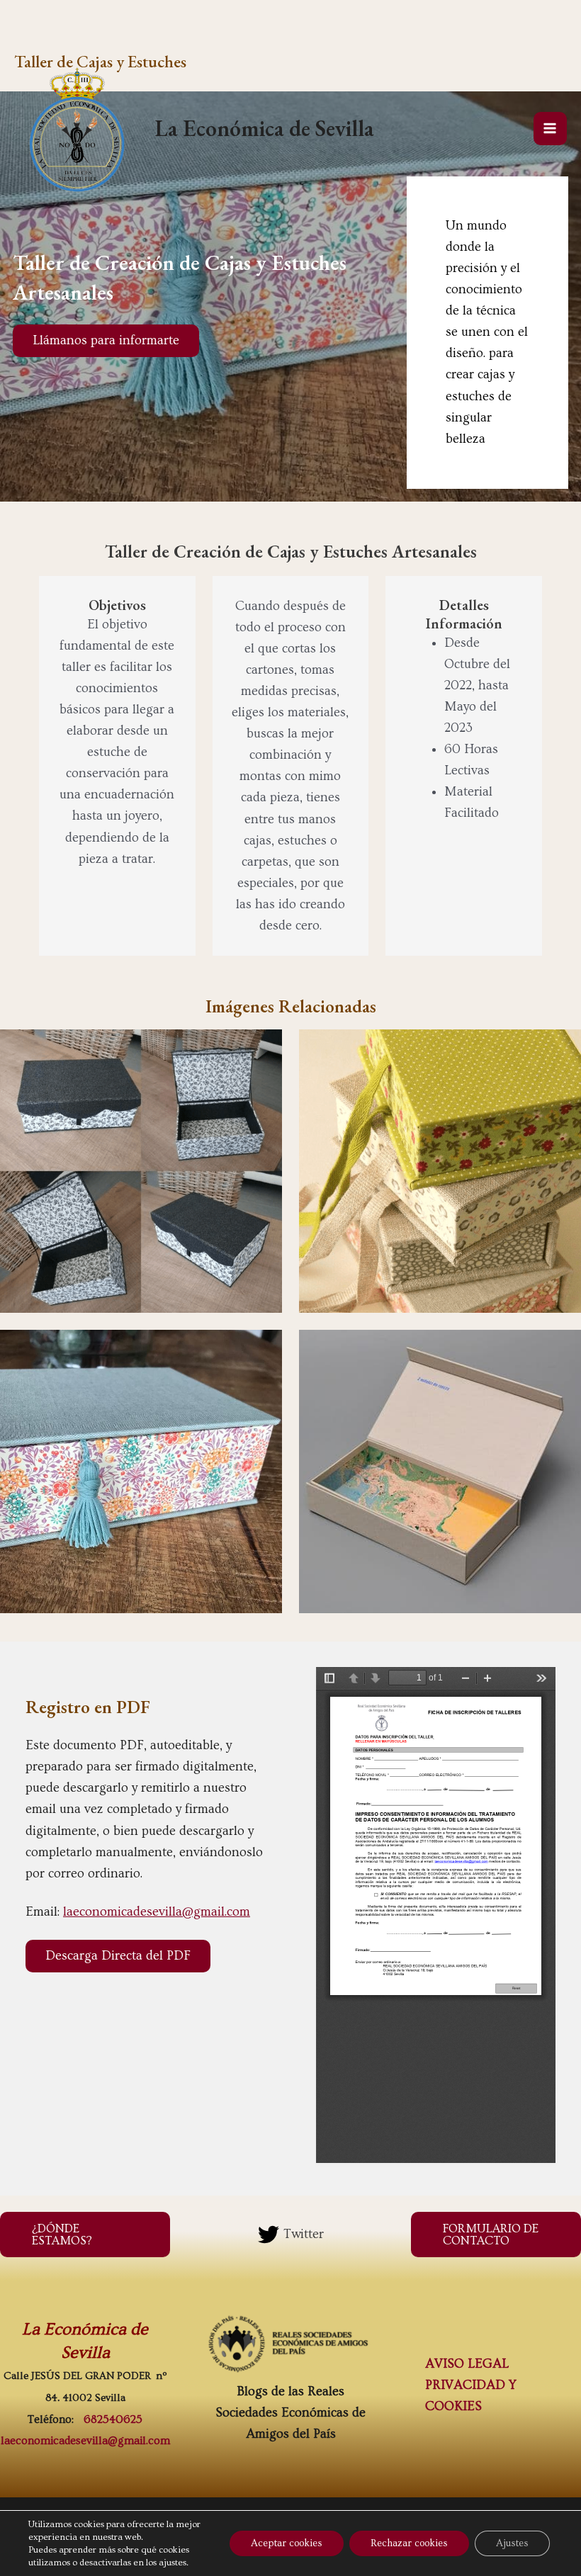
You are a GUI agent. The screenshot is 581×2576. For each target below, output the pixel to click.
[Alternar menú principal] (550, 129)
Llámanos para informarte (106, 340)
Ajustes (512, 2543)
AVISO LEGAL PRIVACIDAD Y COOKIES (471, 2385)
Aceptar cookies (287, 2543)
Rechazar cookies (409, 2543)
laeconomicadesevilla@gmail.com (157, 1912)
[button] (85, 2235)
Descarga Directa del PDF (118, 1956)
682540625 (113, 2419)
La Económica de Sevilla (264, 128)
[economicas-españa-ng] (290, 2344)
